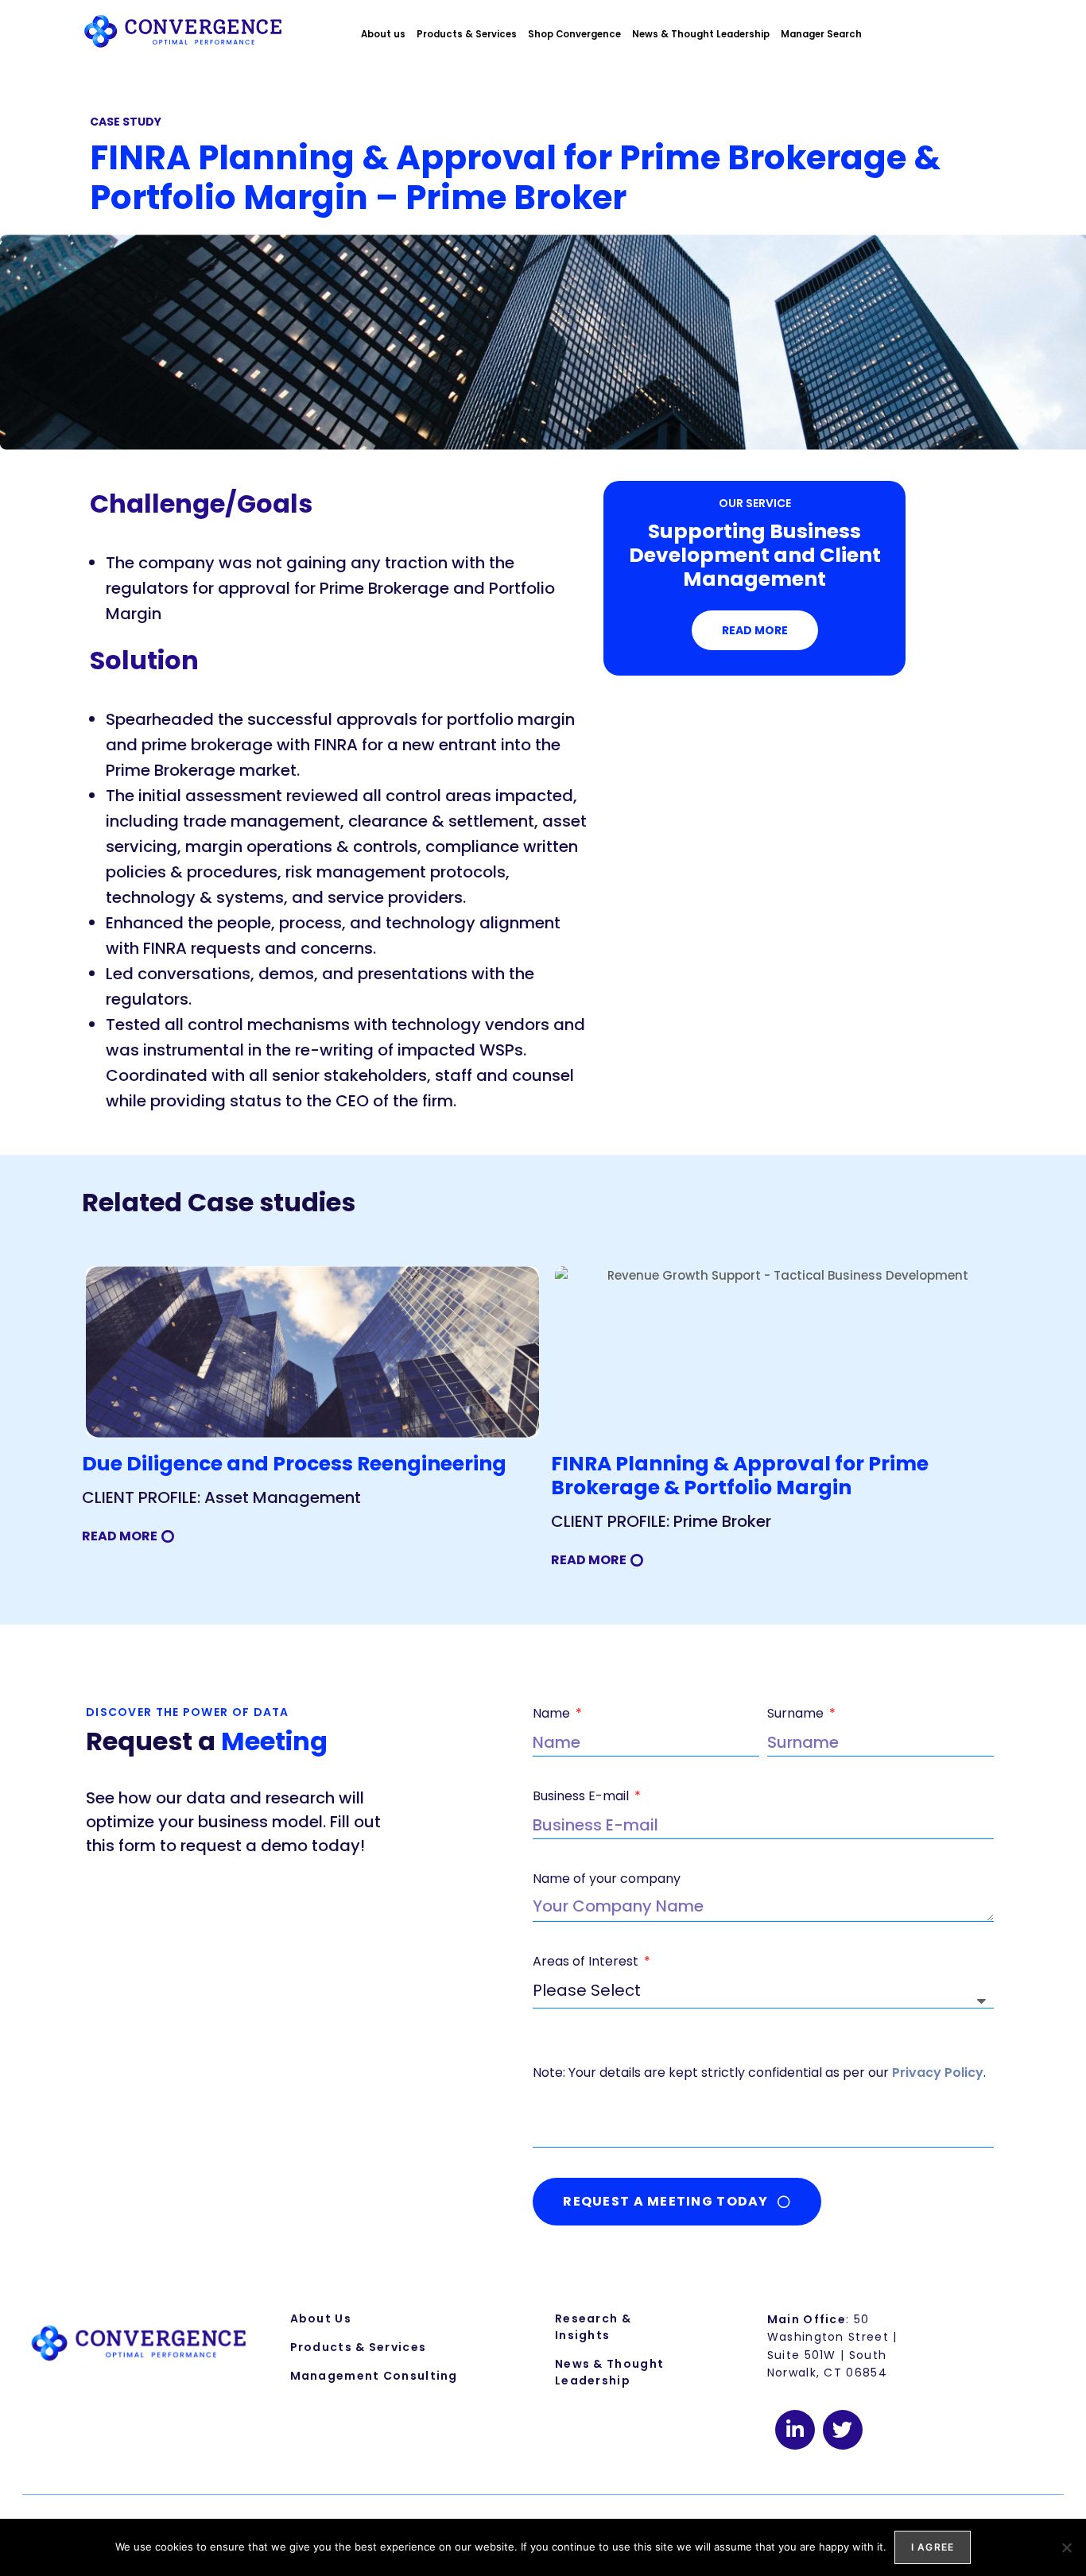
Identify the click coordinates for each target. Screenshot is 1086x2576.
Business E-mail (582, 1796)
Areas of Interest (587, 1961)
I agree (933, 2547)
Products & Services (467, 34)
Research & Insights (593, 2327)
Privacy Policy (938, 2072)
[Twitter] (843, 2430)
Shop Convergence (574, 34)
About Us (321, 2318)
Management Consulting (374, 2376)
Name (553, 1713)
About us (383, 34)
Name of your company (607, 1879)
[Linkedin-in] (795, 2430)
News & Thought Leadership (701, 34)
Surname (797, 1713)
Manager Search (821, 34)
